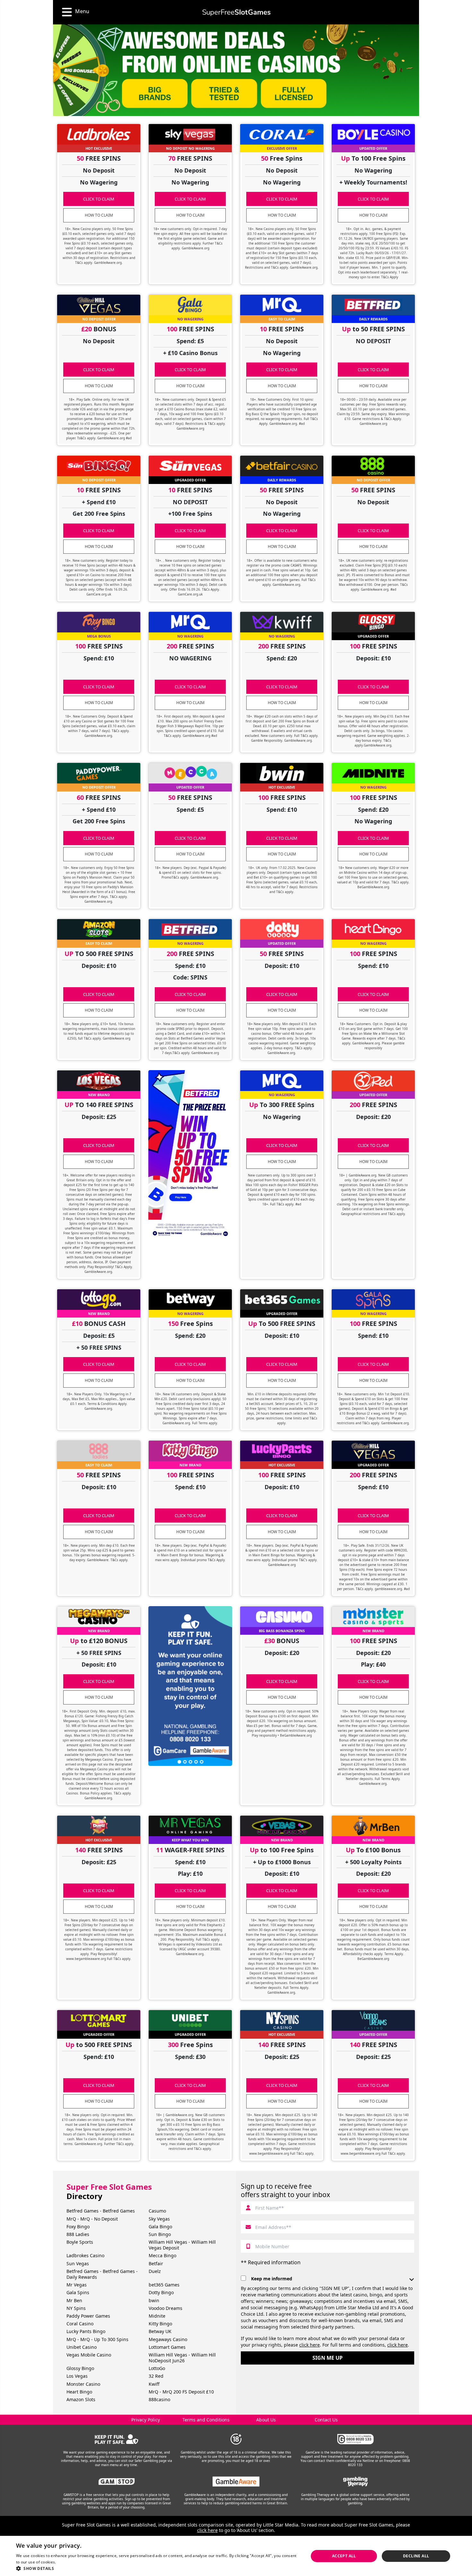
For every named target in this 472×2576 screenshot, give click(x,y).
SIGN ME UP (328, 2358)
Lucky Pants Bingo (86, 2331)
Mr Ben (74, 2300)
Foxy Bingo (78, 2227)
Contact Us (326, 2420)
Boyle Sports (80, 2242)
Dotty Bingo (161, 2292)
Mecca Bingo (162, 2255)
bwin (154, 2300)
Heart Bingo (79, 2392)
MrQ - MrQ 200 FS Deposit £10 (181, 2392)
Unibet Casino (82, 2347)
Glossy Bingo (80, 2368)
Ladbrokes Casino (85, 2255)
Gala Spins (78, 2292)
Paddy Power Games (88, 2316)
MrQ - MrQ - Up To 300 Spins (97, 2339)
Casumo (157, 2211)
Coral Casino (80, 2324)
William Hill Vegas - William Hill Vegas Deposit (182, 2245)
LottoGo (157, 2368)
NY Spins (76, 2308)
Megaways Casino (168, 2339)
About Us (266, 2420)
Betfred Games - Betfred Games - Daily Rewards (102, 2274)
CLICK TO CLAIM (99, 199)
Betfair (156, 2263)
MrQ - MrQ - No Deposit (92, 2219)
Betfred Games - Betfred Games (101, 2211)
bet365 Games (164, 2285)
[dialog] (236, 2556)
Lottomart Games (167, 2347)
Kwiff (154, 2384)
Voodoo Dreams (166, 2308)
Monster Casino (83, 2384)
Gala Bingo (160, 2227)
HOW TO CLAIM (99, 215)
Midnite (157, 2316)
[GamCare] (355, 2439)
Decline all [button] (416, 2556)
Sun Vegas (78, 2263)
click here (310, 2345)
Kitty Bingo (160, 2324)
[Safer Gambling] (117, 2439)
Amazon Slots (81, 2399)
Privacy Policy (146, 2420)
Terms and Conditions (206, 2420)
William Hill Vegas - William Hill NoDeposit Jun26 (182, 2358)
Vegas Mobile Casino (89, 2355)
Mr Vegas (77, 2285)
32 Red (156, 2376)
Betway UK (160, 2331)
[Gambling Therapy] (356, 2482)
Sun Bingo (160, 2234)
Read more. (68, 2562)
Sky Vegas (159, 2219)
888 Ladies (78, 2234)
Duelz (155, 2271)
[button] (158, 2568)
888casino (159, 2399)
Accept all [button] (344, 2556)
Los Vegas (77, 2376)
